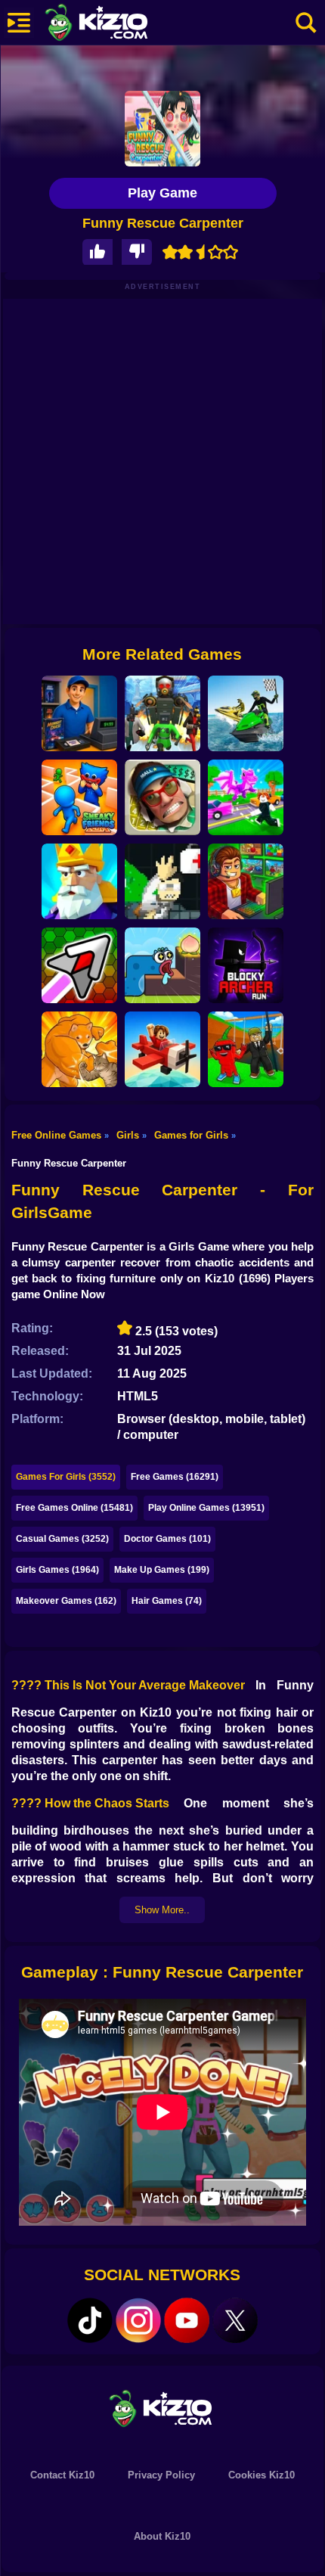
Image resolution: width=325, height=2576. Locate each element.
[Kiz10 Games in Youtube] (187, 2320)
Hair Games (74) (167, 1601)
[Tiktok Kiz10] (90, 2320)
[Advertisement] (162, 461)
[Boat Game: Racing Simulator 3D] (246, 713)
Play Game (162, 193)
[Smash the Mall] (162, 797)
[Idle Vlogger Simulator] (246, 881)
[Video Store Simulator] (79, 713)
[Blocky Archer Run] (246, 965)
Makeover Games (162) (66, 1601)
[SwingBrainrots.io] (246, 1049)
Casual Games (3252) (62, 1539)
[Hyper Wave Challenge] (79, 965)
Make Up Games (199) (162, 1570)
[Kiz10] (121, 24)
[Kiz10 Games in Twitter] (235, 2320)
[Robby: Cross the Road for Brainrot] (246, 797)
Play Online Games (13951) (206, 1508)
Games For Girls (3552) (66, 1477)
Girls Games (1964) (57, 1570)
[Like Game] (97, 252)
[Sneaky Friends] (79, 797)
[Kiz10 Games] (162, 2408)
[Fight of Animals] (79, 1049)
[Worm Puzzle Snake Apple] (162, 965)
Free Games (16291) (175, 1477)
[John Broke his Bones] (162, 881)
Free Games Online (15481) (74, 1508)
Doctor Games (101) (167, 1539)
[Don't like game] (137, 252)
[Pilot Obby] (162, 1049)
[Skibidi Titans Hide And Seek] (162, 713)
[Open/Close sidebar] (19, 23)
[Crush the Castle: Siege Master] (79, 881)
